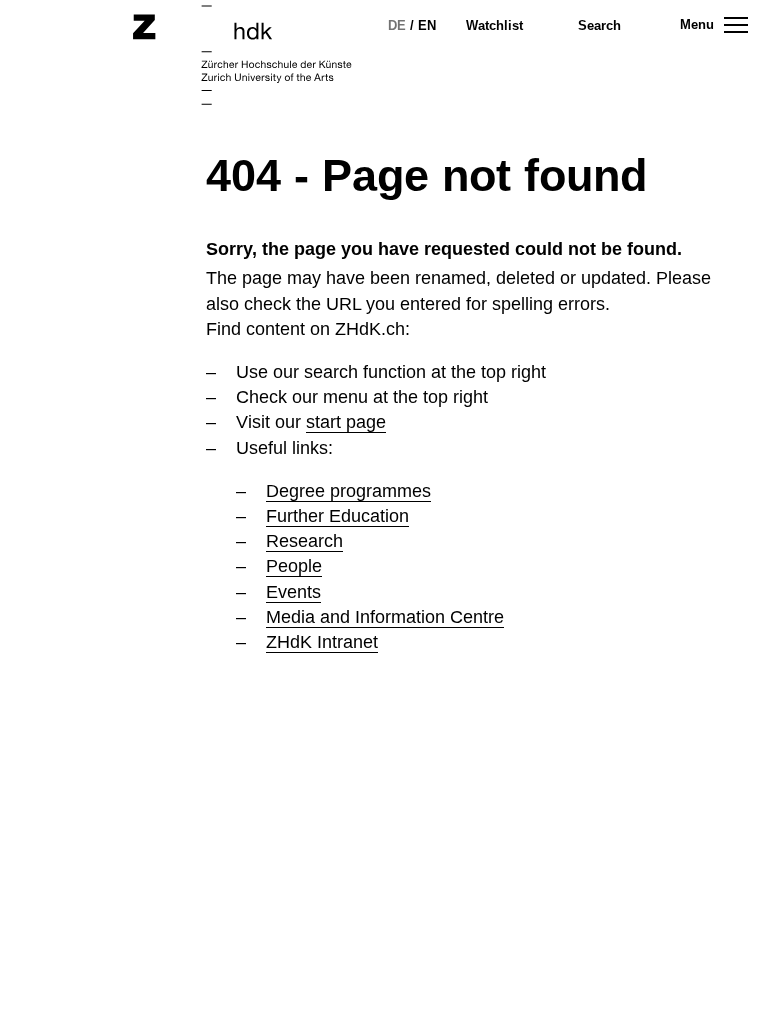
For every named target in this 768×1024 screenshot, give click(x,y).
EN (427, 25)
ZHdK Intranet (322, 642)
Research (304, 541)
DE (397, 25)
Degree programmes (348, 491)
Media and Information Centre (385, 617)
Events (293, 592)
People (294, 566)
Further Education (337, 516)
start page (346, 422)
